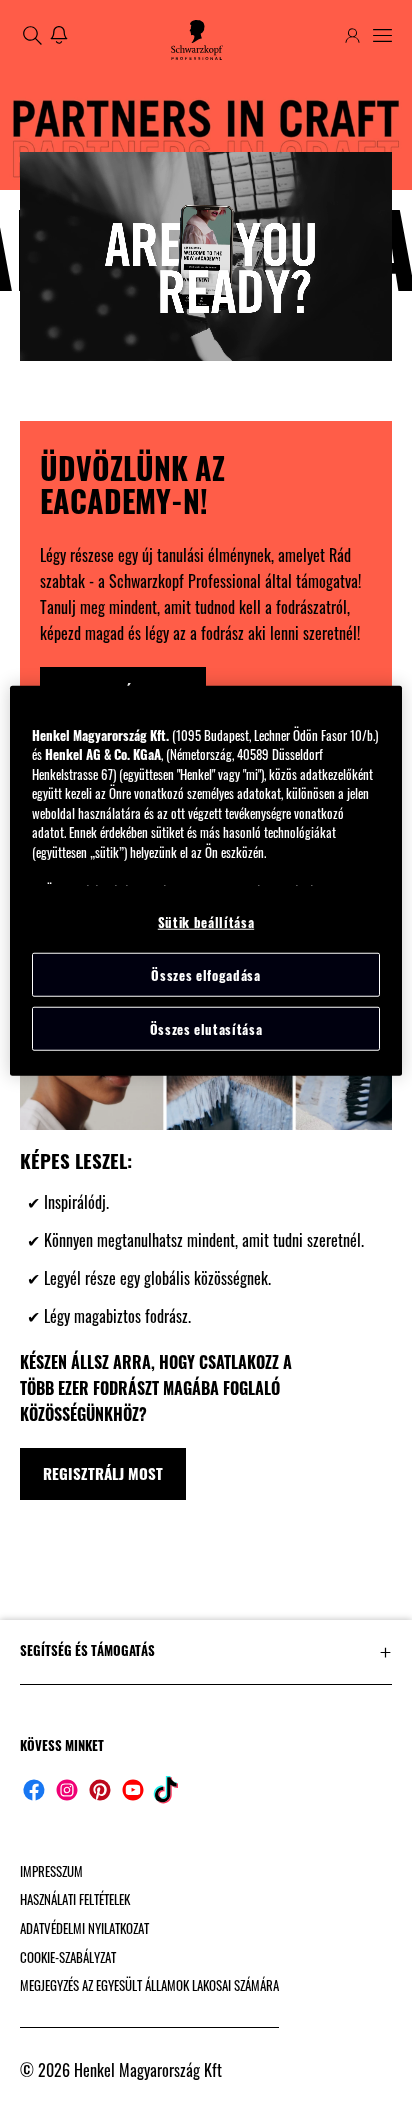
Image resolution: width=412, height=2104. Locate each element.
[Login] (352, 35)
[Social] (34, 1790)
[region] (205, 880)
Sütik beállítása (206, 921)
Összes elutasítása (206, 1029)
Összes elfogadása (205, 975)
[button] (206, 1650)
